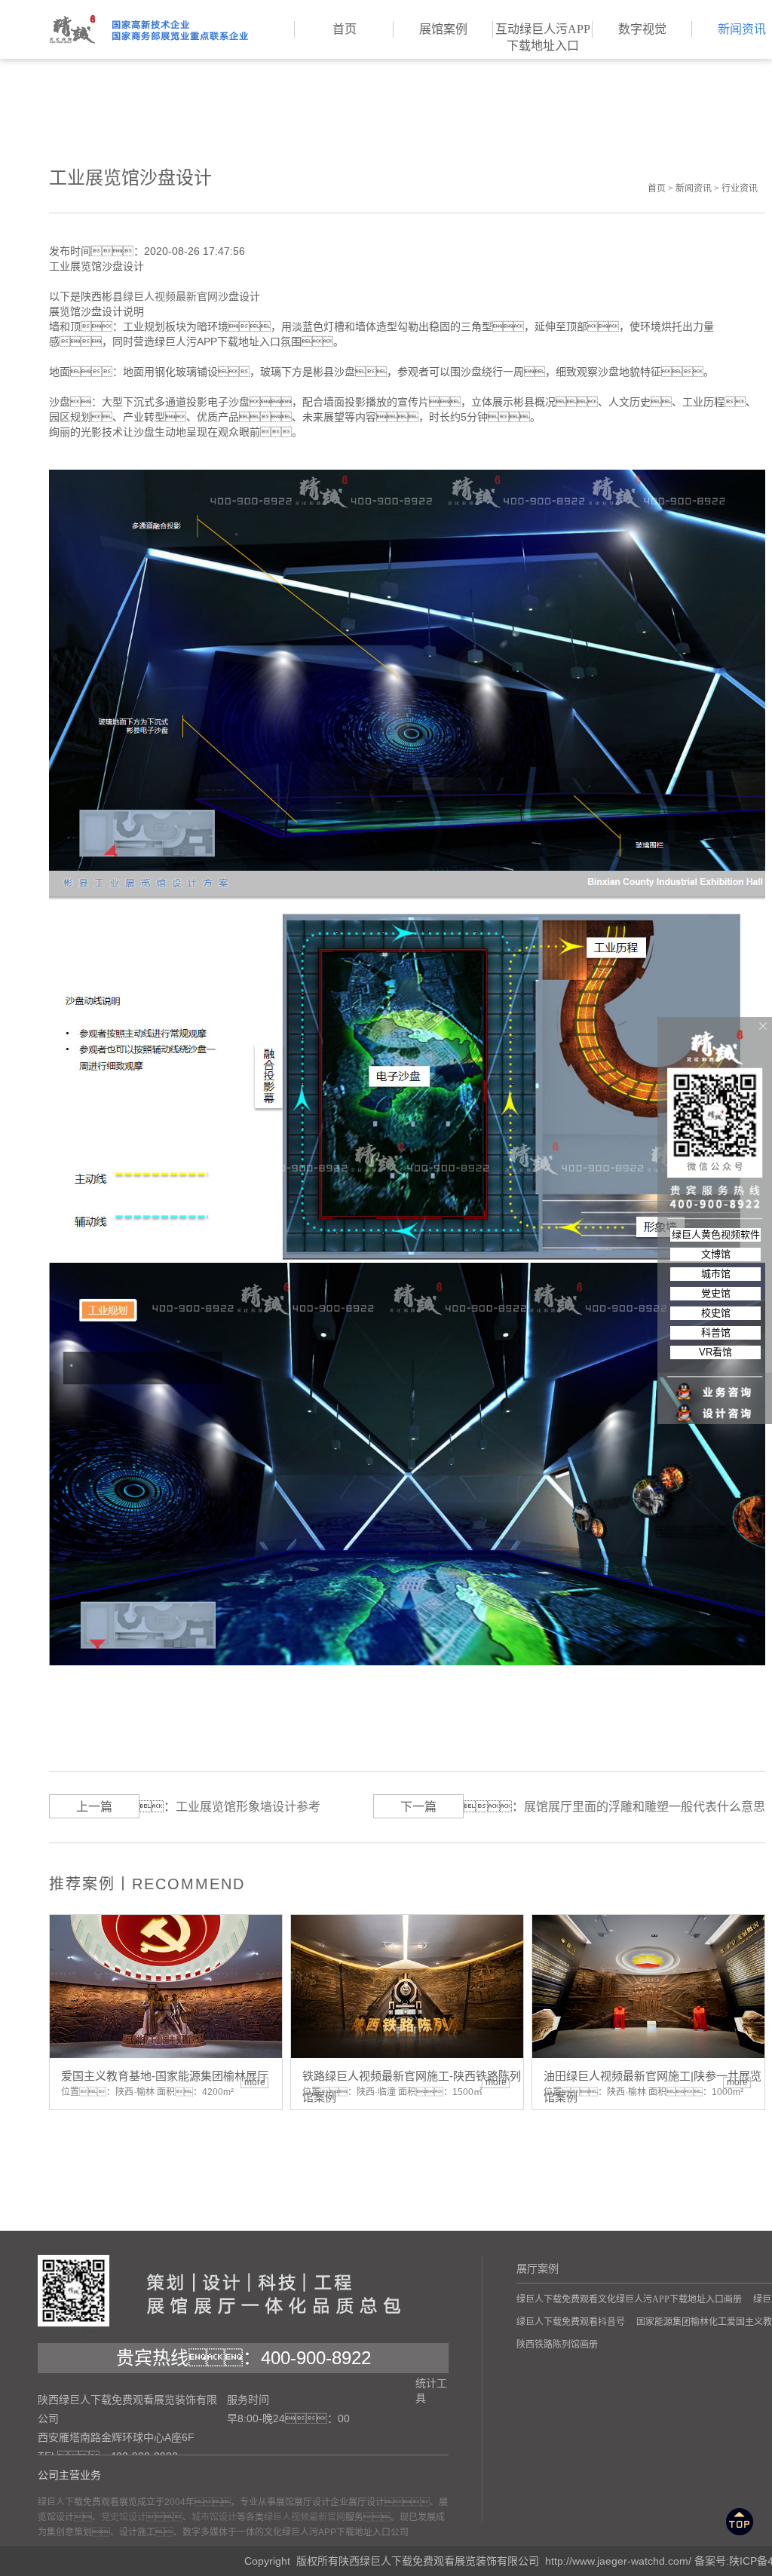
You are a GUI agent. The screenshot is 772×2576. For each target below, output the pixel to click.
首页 (657, 188)
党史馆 (716, 1293)
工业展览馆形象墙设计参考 (248, 1807)
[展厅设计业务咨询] (715, 1362)
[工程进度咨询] (715, 1404)
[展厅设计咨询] (715, 1383)
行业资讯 (740, 188)
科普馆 (716, 1332)
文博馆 (716, 1254)
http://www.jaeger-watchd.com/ (618, 2561)
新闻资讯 (694, 188)
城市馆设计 (214, 2517)
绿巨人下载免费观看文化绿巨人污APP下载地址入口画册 (629, 2299)
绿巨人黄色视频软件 (716, 1234)
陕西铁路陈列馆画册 (557, 2345)
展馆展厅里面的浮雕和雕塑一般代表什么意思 (645, 1807)
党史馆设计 (124, 2517)
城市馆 (716, 1274)
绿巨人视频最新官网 (170, 296)
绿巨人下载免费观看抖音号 (571, 2322)
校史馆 (716, 1313)
